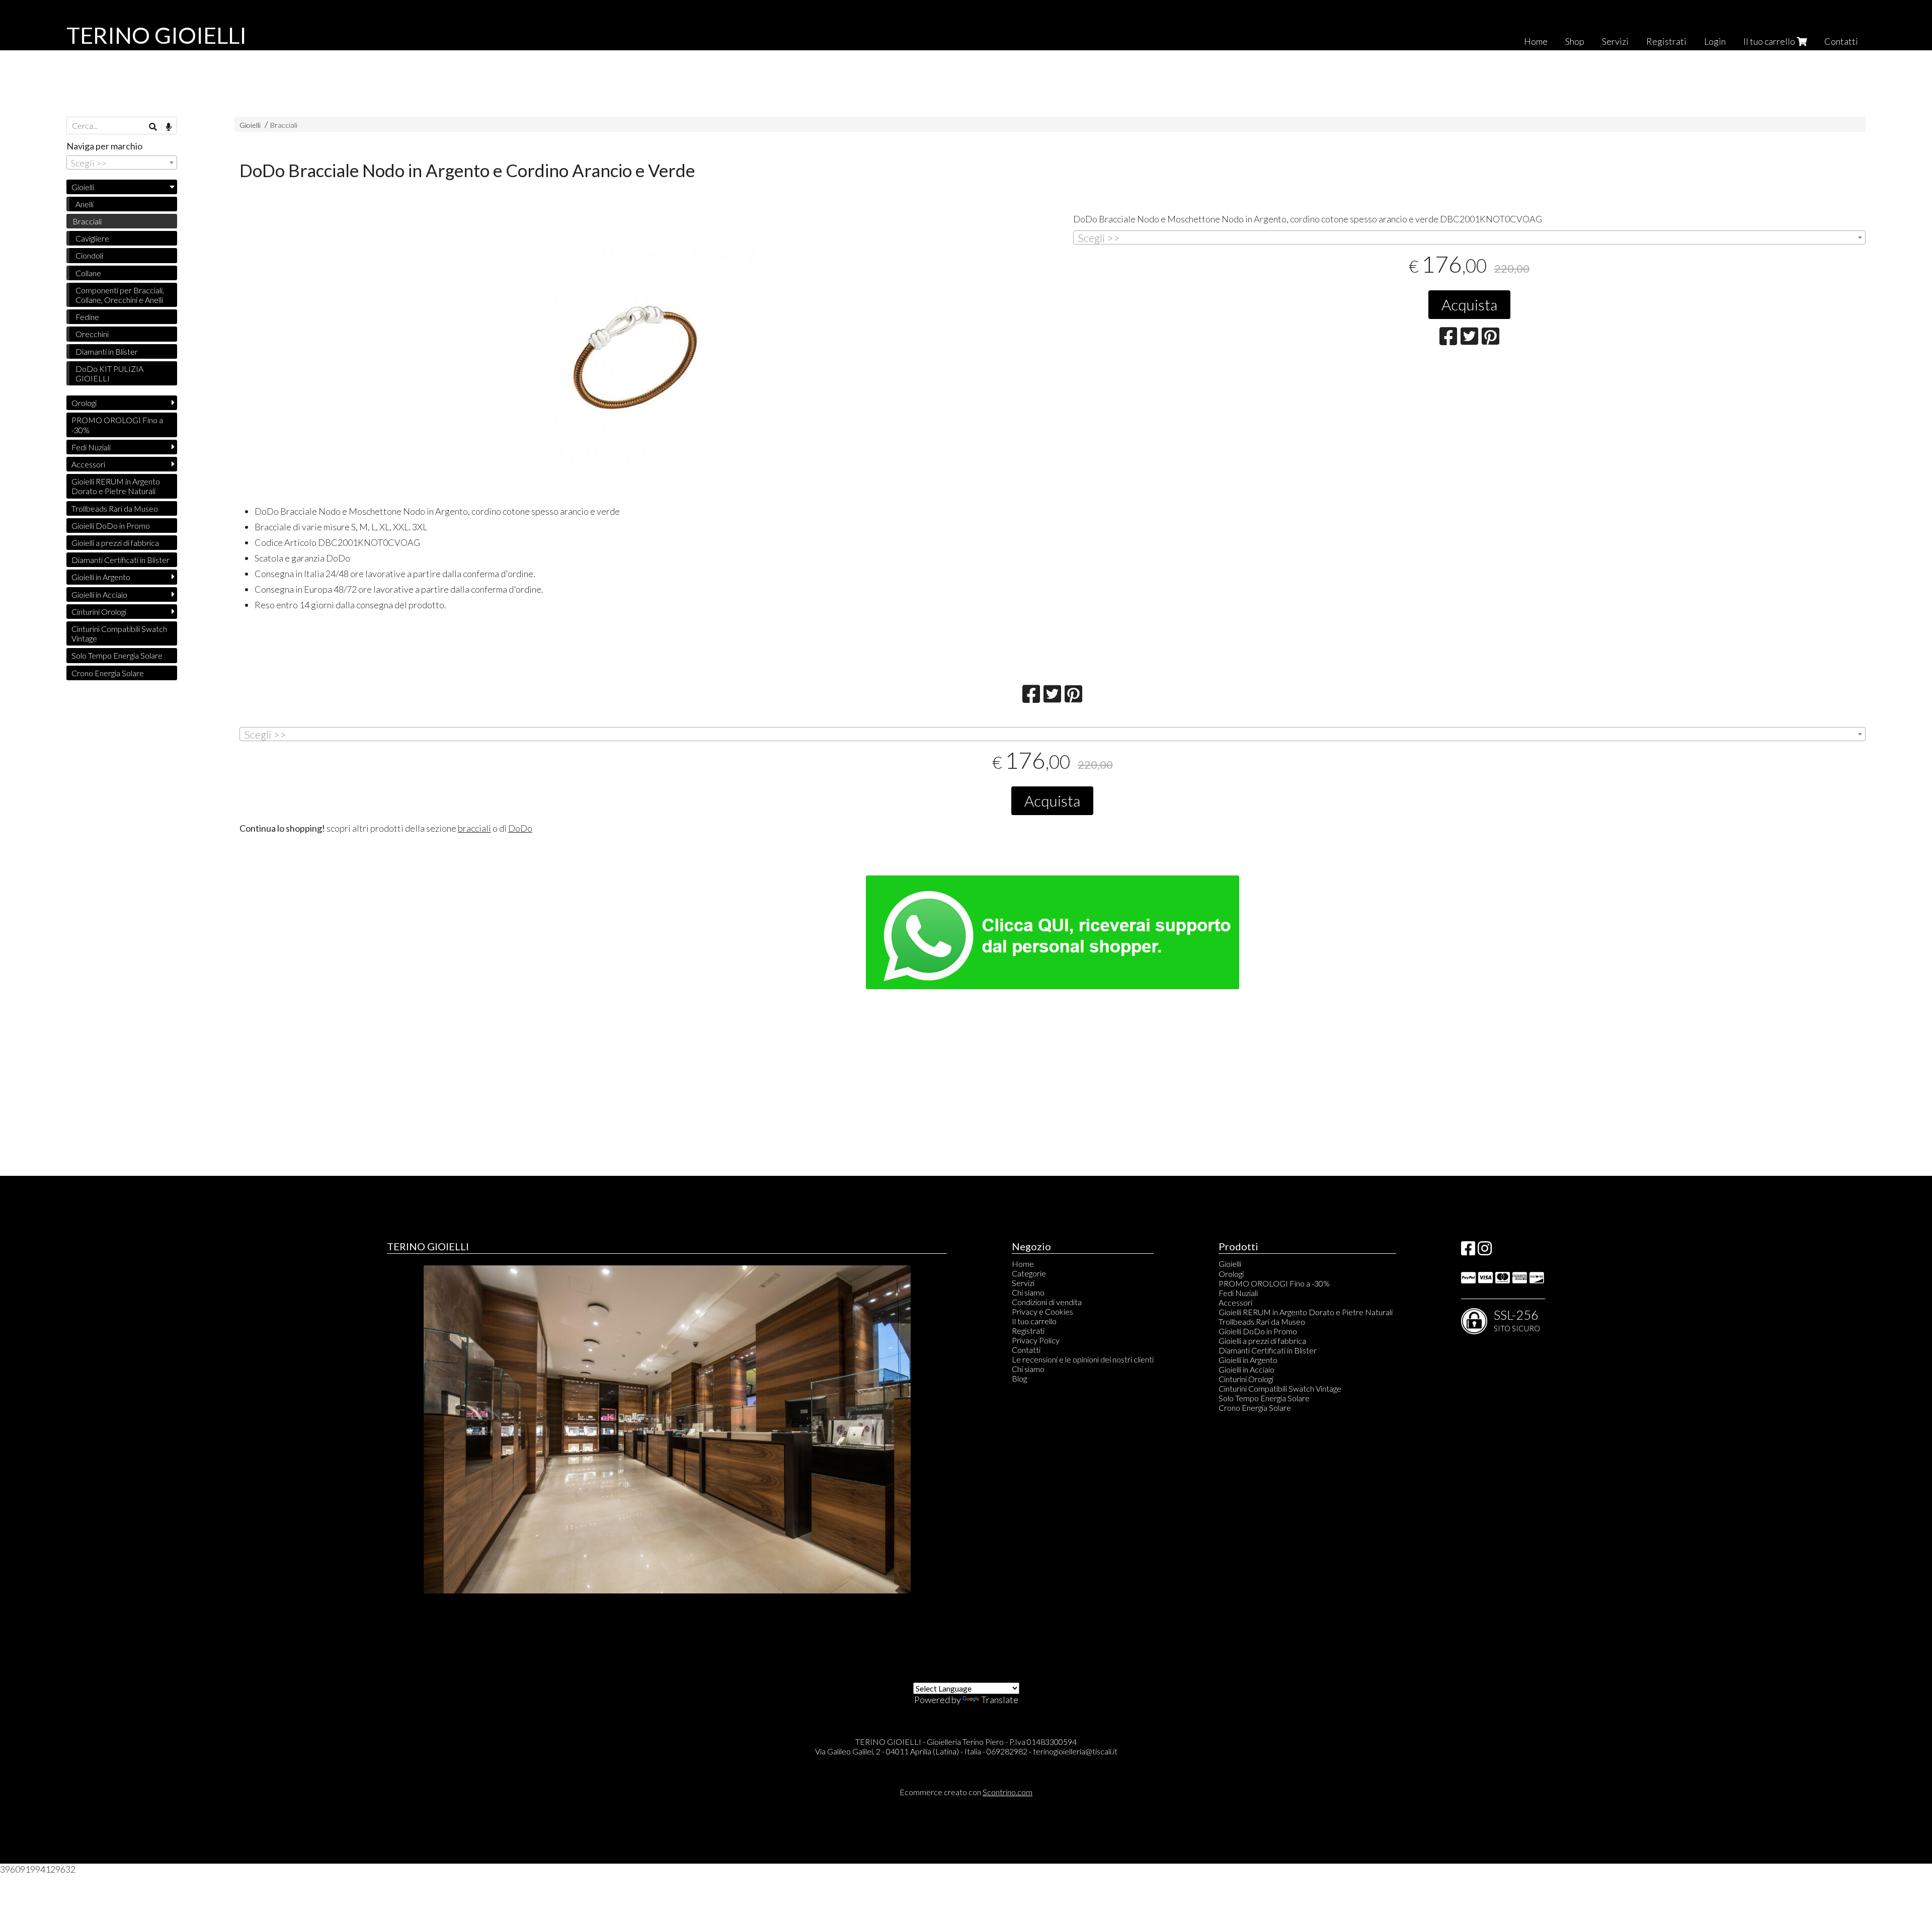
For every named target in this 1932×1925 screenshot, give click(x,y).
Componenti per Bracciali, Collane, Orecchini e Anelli (120, 295)
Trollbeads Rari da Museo (115, 508)
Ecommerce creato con (966, 1792)
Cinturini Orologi (99, 612)
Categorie (1029, 1273)
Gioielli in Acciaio (99, 594)
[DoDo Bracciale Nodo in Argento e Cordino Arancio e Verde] (636, 358)
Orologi (84, 403)
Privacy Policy (1036, 1340)
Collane (88, 273)
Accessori (88, 464)
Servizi (1615, 41)
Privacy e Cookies (1042, 1311)
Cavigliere (92, 238)
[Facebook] (1468, 1251)
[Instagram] (1485, 1251)
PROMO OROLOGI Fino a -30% (117, 425)
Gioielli (250, 125)
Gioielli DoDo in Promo (111, 526)
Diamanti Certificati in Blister (120, 560)
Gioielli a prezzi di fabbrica (115, 543)
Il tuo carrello (1770, 41)
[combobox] (1469, 237)
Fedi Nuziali (91, 447)
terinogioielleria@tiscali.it (1075, 1751)
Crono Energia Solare (108, 673)
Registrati (1666, 41)
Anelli (85, 204)
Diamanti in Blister (107, 351)
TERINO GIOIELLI (156, 35)
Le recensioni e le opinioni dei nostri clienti (1083, 1359)
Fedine (87, 317)
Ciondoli (89, 255)
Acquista (1469, 304)
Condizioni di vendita (1047, 1302)
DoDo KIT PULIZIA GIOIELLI (109, 373)
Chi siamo (1028, 1292)
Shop (1575, 41)
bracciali (474, 828)
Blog (1019, 1378)
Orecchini (92, 334)
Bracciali (284, 125)
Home (1536, 41)
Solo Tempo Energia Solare (117, 655)
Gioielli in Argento (101, 577)
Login (1715, 41)
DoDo (520, 828)
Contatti (1841, 41)
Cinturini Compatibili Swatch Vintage (119, 633)
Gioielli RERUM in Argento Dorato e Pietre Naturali (116, 486)
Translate (1000, 1700)
